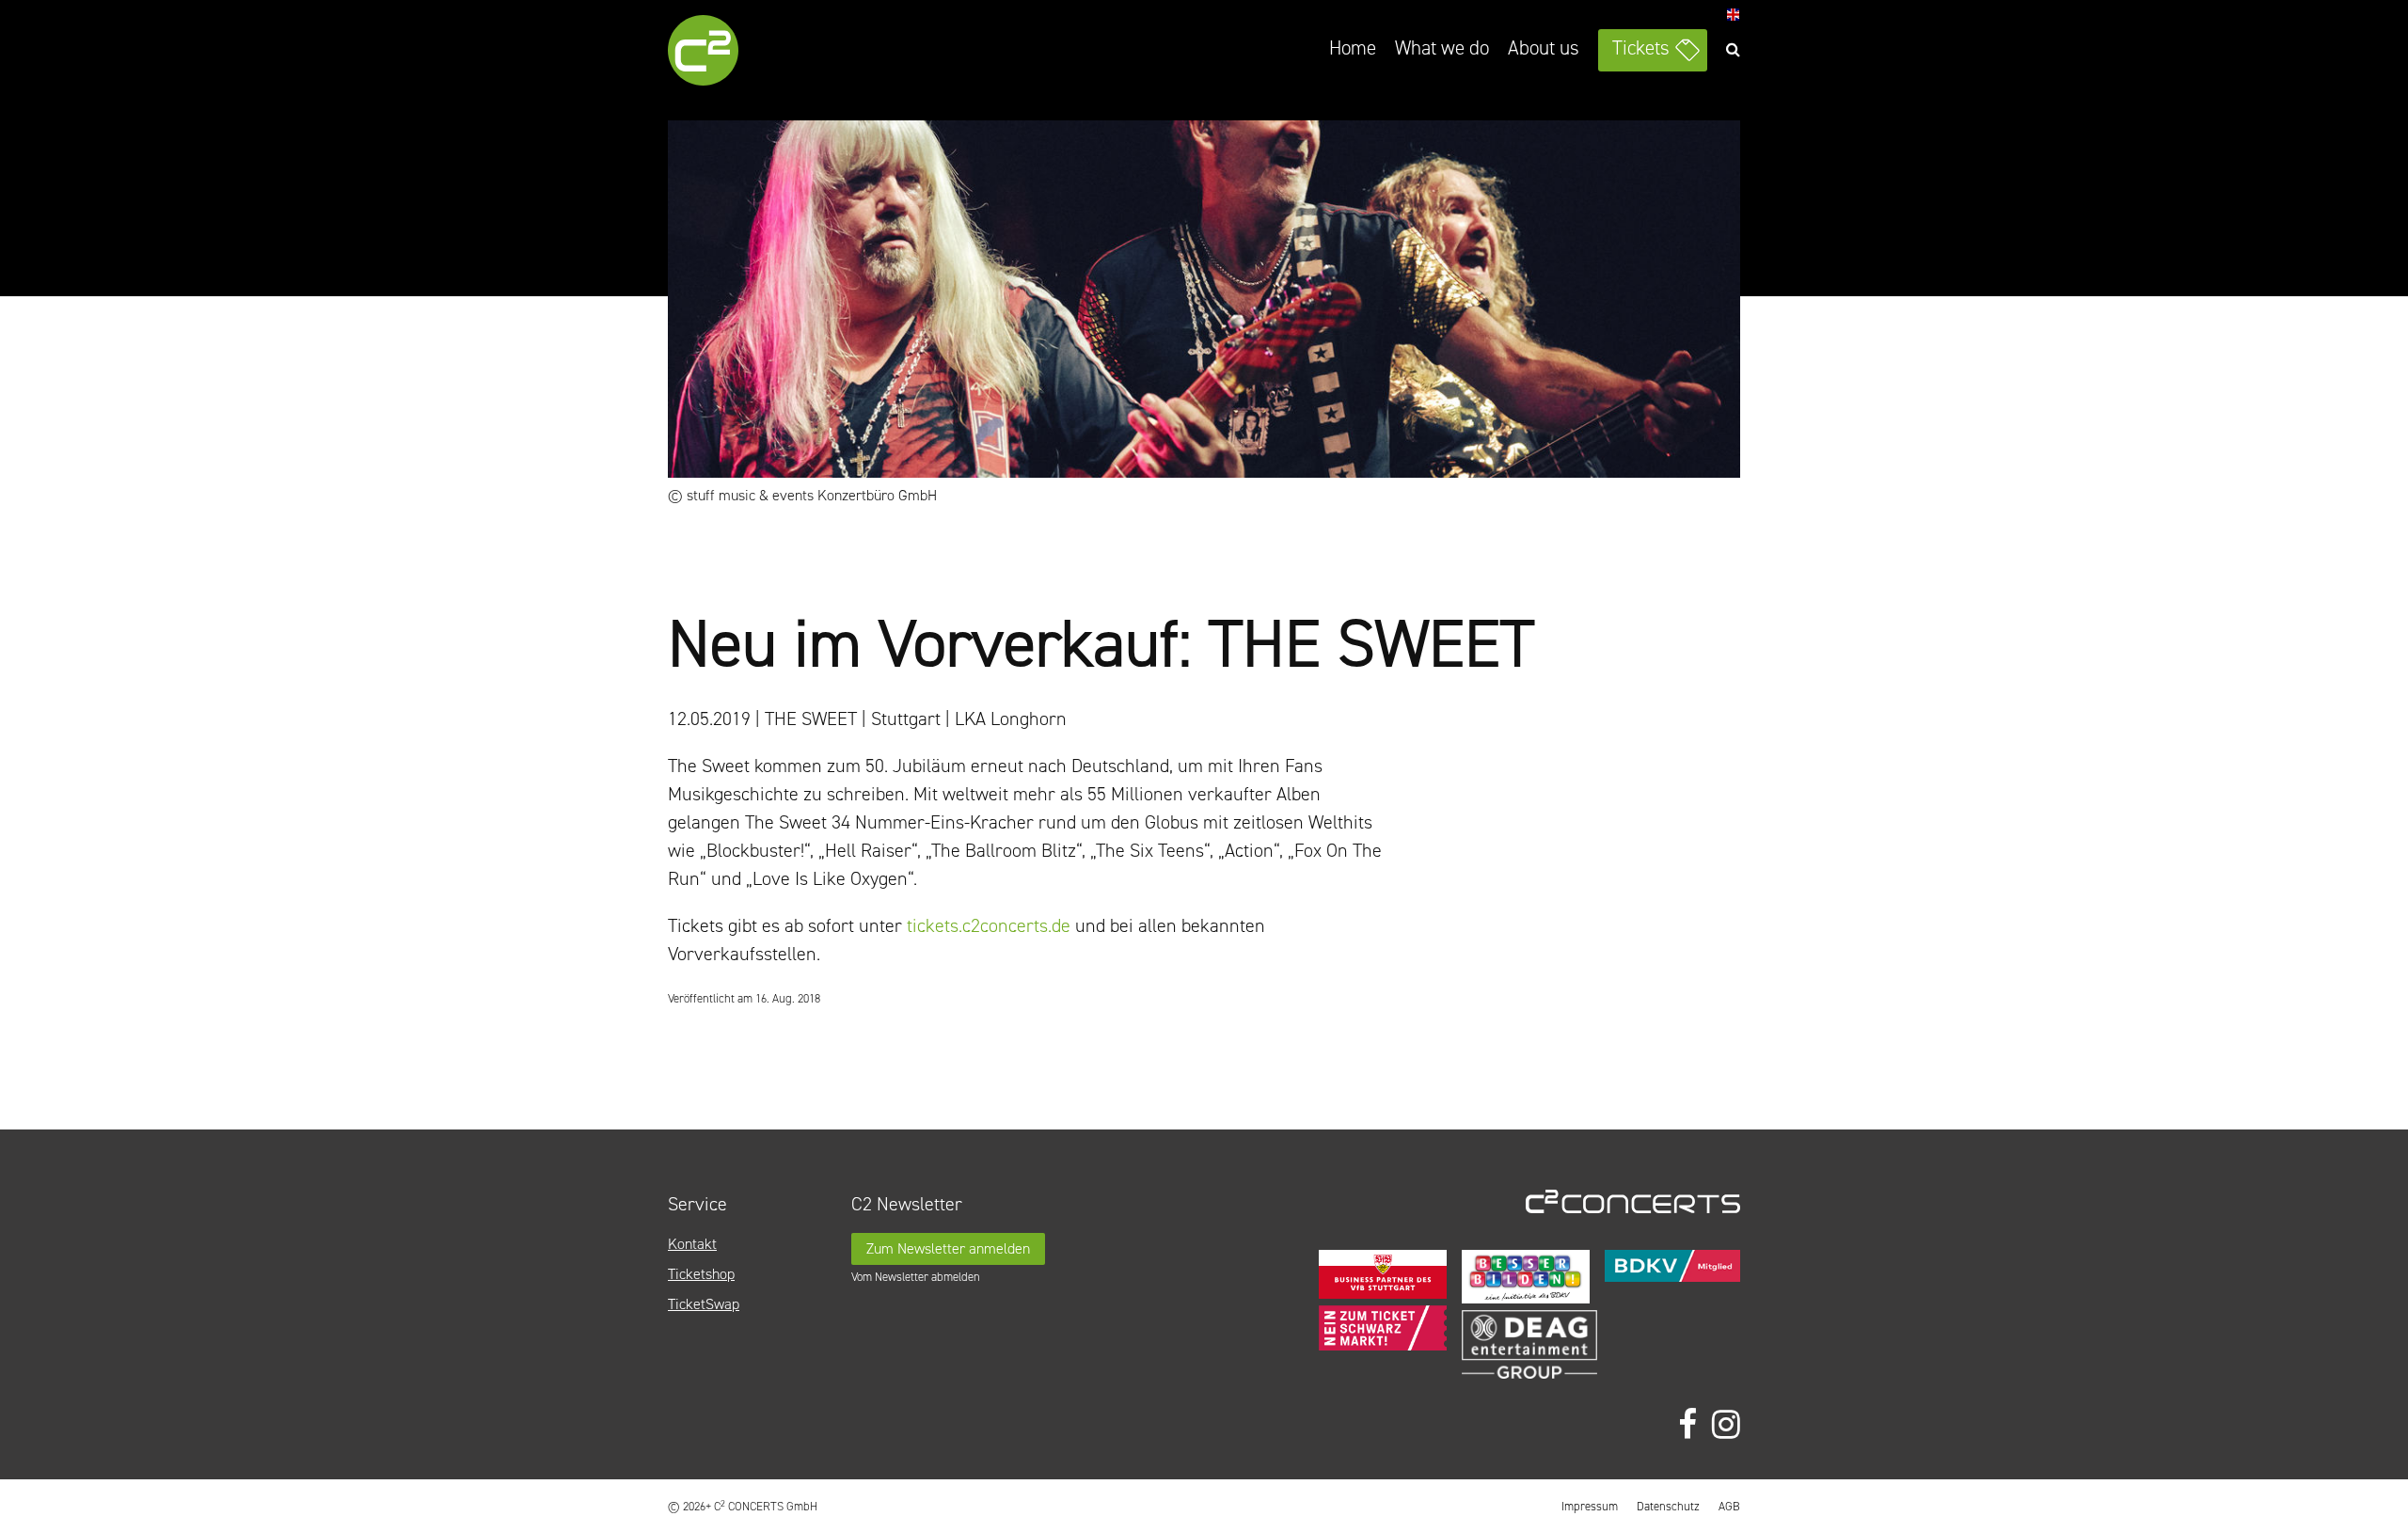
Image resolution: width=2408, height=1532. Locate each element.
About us (1544, 48)
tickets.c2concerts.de (989, 925)
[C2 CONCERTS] (757, 54)
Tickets (1641, 48)
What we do (1442, 48)
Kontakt (692, 1244)
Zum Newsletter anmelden (948, 1248)
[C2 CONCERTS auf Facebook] (1687, 1425)
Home (1353, 48)
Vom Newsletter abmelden (916, 1277)
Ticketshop (701, 1274)
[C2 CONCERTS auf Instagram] (1726, 1425)
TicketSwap (704, 1304)
